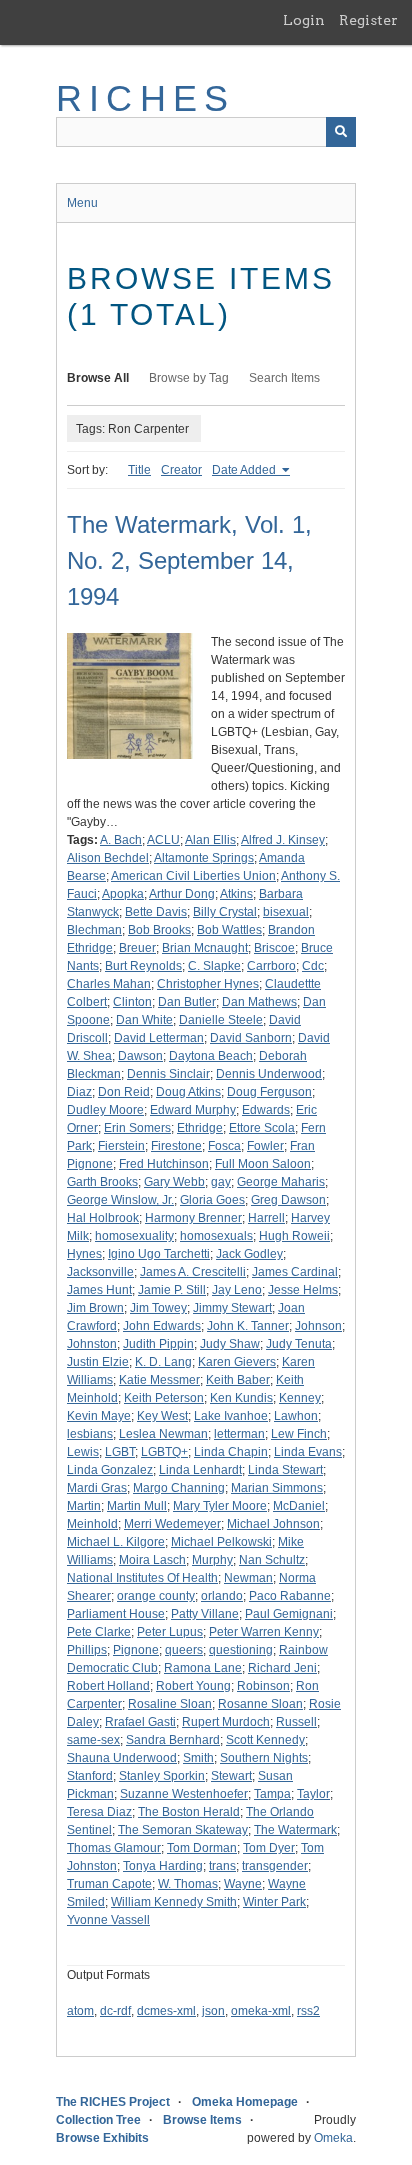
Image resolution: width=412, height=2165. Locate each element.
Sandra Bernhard (173, 1740)
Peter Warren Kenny (264, 1632)
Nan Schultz (272, 1560)
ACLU (163, 840)
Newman (248, 1578)
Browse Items (202, 2120)
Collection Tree (98, 2120)
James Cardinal (295, 1272)
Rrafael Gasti (140, 1722)
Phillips (87, 1650)
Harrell (266, 1218)
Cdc (313, 966)
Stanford (90, 1776)
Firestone (176, 1146)
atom (80, 2011)
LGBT (120, 1452)
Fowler (265, 1146)
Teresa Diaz (99, 1812)
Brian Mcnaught (205, 948)
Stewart (231, 1776)
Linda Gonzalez (110, 1470)
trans (222, 1866)
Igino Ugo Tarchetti (159, 1254)
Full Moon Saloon (263, 1164)
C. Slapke (214, 966)
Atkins (236, 894)
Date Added (245, 470)
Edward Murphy (193, 1110)
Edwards (266, 1110)
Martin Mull (137, 1506)
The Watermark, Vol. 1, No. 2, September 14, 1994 (189, 560)
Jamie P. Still (172, 1290)
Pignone (136, 1650)
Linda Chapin (231, 1452)
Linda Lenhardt (200, 1470)
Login (304, 20)
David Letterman (159, 1038)
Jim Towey (158, 1308)
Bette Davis (156, 912)
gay (221, 1182)
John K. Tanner (248, 1326)
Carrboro (271, 966)
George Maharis (281, 1182)
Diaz (79, 1092)
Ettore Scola (262, 1128)
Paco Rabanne (290, 1596)
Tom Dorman (202, 1848)
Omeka (333, 2138)
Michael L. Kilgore (116, 1542)
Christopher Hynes (208, 984)
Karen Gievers (237, 1362)
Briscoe (274, 948)
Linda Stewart (285, 1470)
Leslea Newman (163, 1434)
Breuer (137, 948)
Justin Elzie (98, 1362)
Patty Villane (205, 1614)
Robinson (263, 1686)
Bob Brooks (159, 930)
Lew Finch (299, 1434)
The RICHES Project (113, 2102)
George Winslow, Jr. (120, 1200)
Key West (162, 1416)
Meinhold (92, 1524)
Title (139, 470)
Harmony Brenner (193, 1218)
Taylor (313, 1794)
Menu (82, 203)
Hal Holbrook (103, 1218)
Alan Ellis (210, 840)
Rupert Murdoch (226, 1722)
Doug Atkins (188, 1092)
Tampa (272, 1794)
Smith (198, 1758)
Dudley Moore (105, 1110)
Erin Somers (137, 1128)
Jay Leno (237, 1290)
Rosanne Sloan (260, 1704)
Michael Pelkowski (221, 1542)
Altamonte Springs (204, 858)
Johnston (92, 1344)
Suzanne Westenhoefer (184, 1794)
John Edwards (162, 1326)
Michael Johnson (273, 1524)
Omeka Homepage (245, 2102)
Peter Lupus (170, 1632)
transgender (275, 1866)
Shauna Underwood (122, 1758)
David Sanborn (251, 1038)
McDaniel (299, 1506)
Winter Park (274, 1902)
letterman (239, 1434)
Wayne (243, 1884)
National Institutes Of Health (142, 1578)
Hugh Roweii (294, 1236)
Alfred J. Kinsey (283, 840)
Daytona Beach (211, 1056)
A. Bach (121, 840)
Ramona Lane (203, 1668)
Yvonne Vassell (108, 1920)
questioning (241, 1650)
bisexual (286, 912)
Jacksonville (100, 1272)
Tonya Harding (163, 1866)
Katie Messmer (159, 1380)
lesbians (90, 1434)
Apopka (123, 894)
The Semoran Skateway (183, 1830)
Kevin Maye (99, 1416)
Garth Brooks (102, 1182)
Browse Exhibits (102, 2138)
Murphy (212, 1560)
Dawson (140, 1056)
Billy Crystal (225, 912)
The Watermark (295, 1830)
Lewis (83, 1452)
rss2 (308, 2011)
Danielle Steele (221, 1020)
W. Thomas (188, 1884)
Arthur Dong (182, 894)
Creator (181, 470)
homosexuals (216, 1236)
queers (184, 1650)
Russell (296, 1722)
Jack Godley (249, 1254)
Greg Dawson (288, 1200)
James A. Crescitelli (193, 1272)
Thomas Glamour (114, 1848)
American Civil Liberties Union (193, 876)
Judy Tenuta (299, 1344)
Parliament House (116, 1614)
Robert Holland (108, 1686)
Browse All (98, 378)
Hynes (84, 1254)
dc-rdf (115, 2011)
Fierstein (121, 1146)
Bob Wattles (229, 930)
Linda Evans (308, 1452)
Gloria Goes (212, 1200)
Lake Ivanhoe (231, 1416)
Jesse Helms (303, 1290)
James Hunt (99, 1290)
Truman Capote (109, 1884)
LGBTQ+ (164, 1452)
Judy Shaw (230, 1344)
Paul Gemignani (289, 1614)
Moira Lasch (152, 1560)
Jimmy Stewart (232, 1308)
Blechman (94, 930)
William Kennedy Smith (174, 1902)
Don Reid (124, 1092)
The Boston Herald (189, 1812)
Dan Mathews (259, 1002)
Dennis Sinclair (168, 1074)
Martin (84, 1506)
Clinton (132, 1002)
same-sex (93, 1740)
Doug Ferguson (269, 1092)
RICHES (145, 98)
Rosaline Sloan (170, 1704)
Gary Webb (174, 1182)
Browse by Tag (189, 378)
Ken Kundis (241, 1398)
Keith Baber (238, 1380)
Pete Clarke (99, 1632)
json (213, 2011)
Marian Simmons (277, 1488)
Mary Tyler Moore (220, 1506)
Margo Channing (179, 1488)
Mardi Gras (97, 1488)
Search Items (284, 378)
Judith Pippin (158, 1344)
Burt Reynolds (143, 966)
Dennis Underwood (269, 1074)
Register (368, 20)
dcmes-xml (166, 2011)
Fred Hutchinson (164, 1164)
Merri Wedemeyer (172, 1524)
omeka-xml (261, 2011)
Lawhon (296, 1416)
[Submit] (341, 132)
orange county (156, 1596)
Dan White (144, 1020)
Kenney (300, 1398)
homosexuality (134, 1236)
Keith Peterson (164, 1398)
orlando (222, 1596)
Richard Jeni (282, 1668)
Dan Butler (187, 1002)
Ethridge (200, 1128)
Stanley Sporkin (162, 1776)
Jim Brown (95, 1308)
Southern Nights (264, 1758)
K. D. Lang (163, 1362)
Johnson (318, 1326)
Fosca (224, 1146)
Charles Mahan (109, 984)
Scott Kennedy (265, 1740)
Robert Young (193, 1686)
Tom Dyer (269, 1848)
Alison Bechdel (108, 858)
